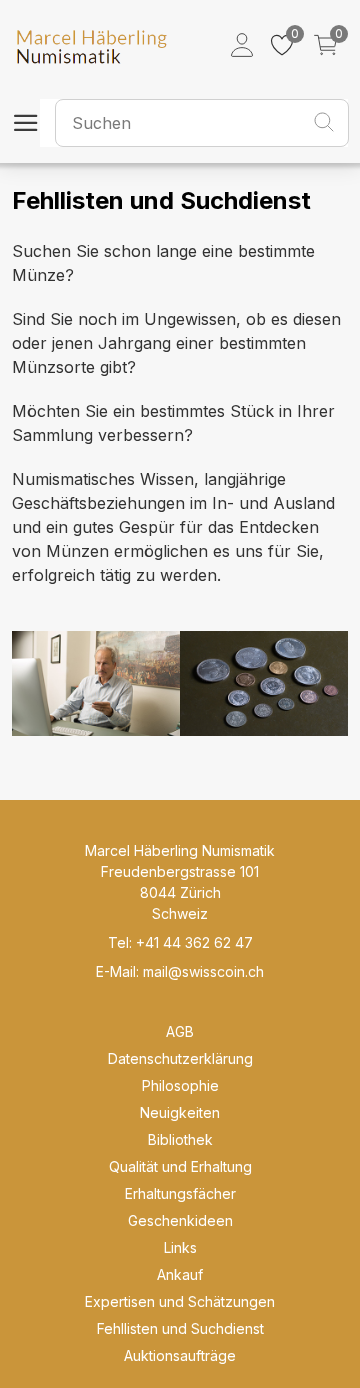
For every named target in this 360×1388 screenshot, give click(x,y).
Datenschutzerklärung (180, 1058)
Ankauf (180, 1274)
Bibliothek (180, 1139)
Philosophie (180, 1085)
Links (180, 1247)
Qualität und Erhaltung (180, 1166)
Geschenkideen (180, 1220)
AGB (180, 1031)
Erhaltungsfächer (180, 1193)
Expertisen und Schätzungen (180, 1301)
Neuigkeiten (180, 1112)
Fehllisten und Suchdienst (180, 1328)
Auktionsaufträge (180, 1355)
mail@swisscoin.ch (203, 971)
